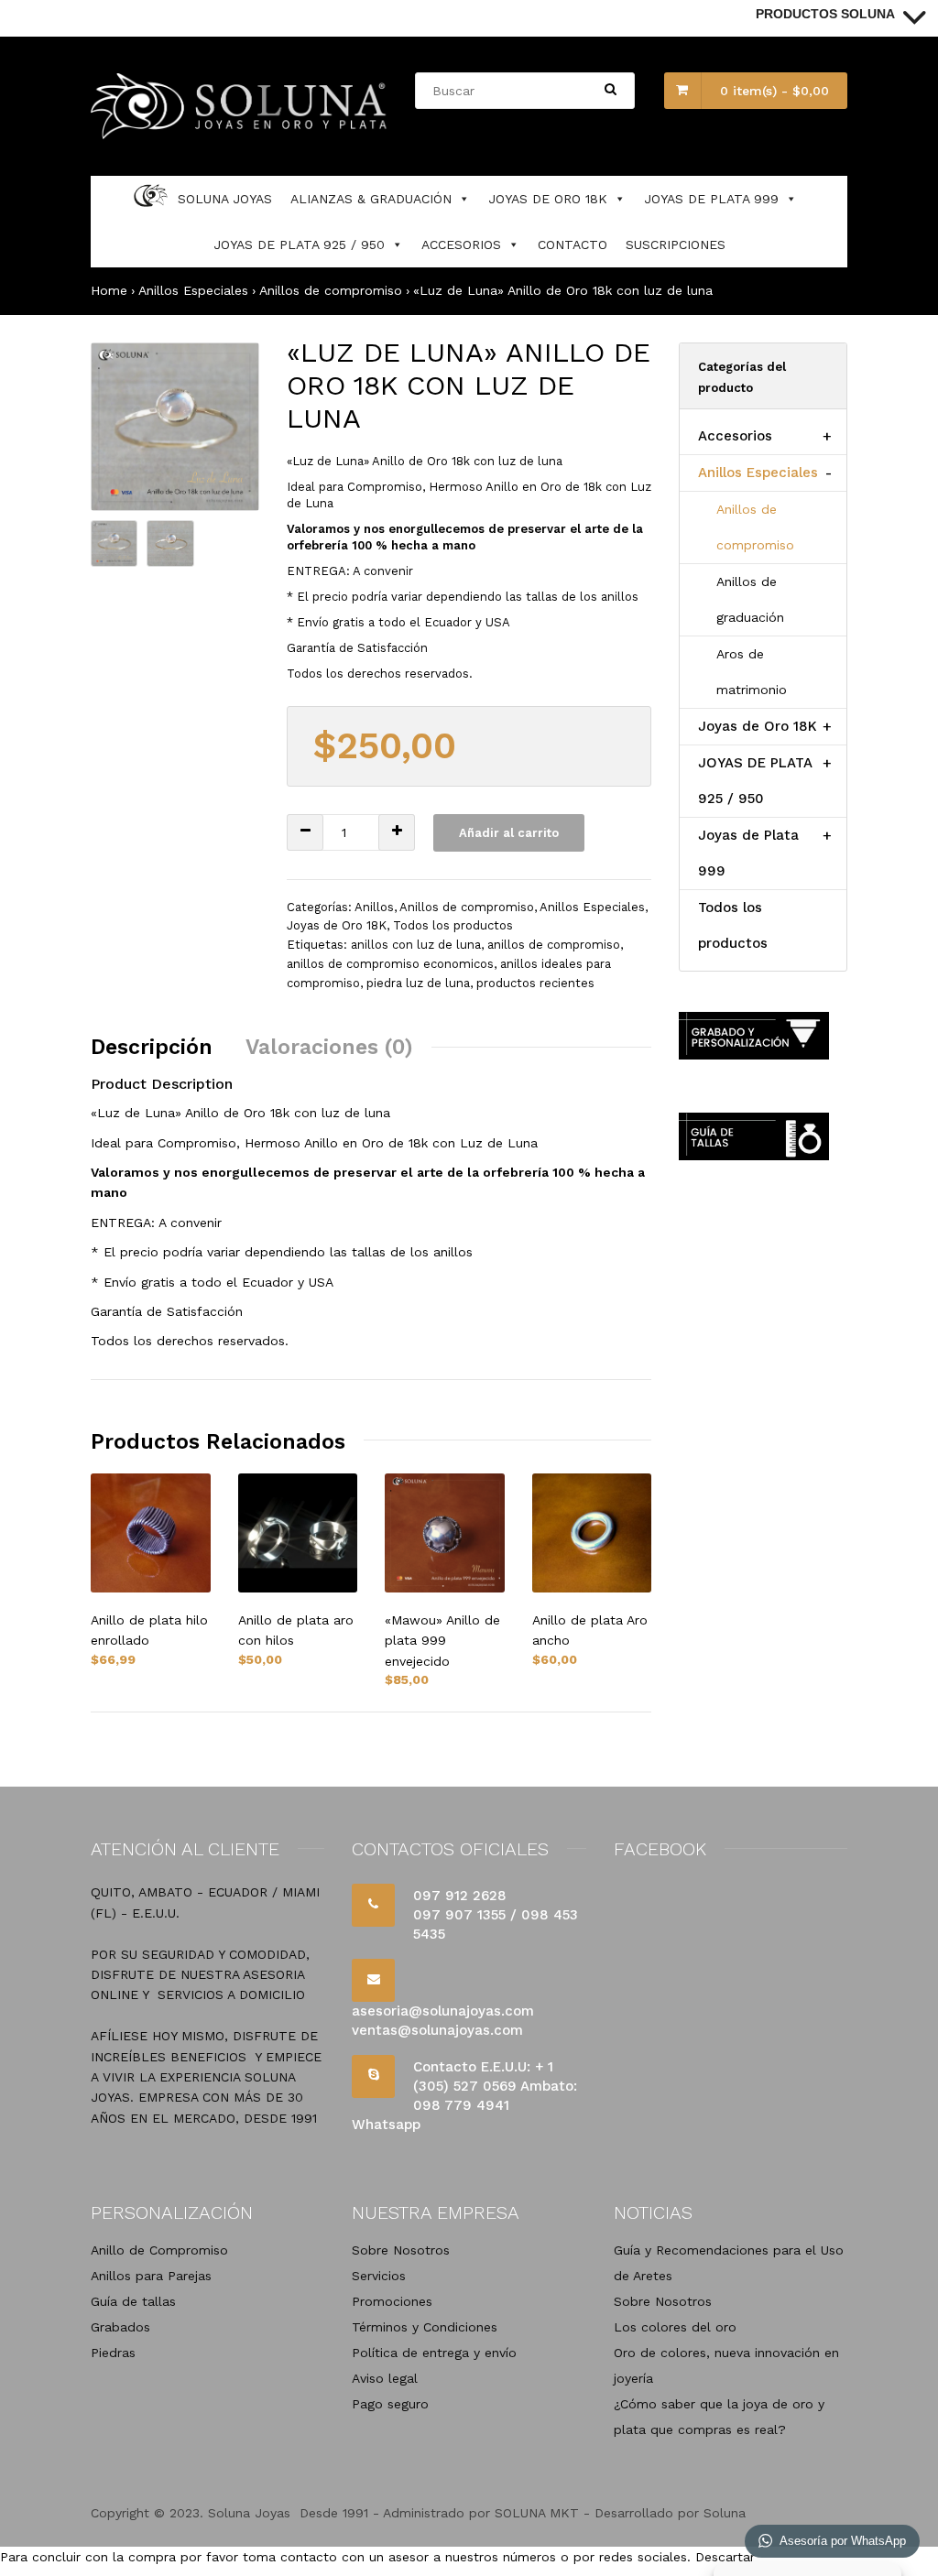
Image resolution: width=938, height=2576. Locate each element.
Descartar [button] (725, 2557)
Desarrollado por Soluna (670, 2513)
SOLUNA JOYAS (225, 199)
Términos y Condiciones (425, 2327)
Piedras (113, 2353)
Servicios (379, 2276)
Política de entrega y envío (434, 2353)
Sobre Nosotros (401, 2250)
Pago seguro (390, 2404)
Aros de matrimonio (752, 672)
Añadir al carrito (509, 833)
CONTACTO (573, 245)
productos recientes (535, 983)
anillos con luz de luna (416, 945)
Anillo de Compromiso (159, 2250)
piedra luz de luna (418, 983)
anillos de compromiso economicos (390, 964)
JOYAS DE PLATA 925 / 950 (299, 245)
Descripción (152, 1047)
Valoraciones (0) (329, 1047)
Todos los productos (453, 925)
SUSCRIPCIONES (676, 245)
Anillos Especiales (193, 290)
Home (109, 290)
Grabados (120, 2327)
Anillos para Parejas (151, 2276)
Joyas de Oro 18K (337, 925)
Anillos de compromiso (331, 290)
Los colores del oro (675, 2327)
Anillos (374, 907)
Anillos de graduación (750, 599)
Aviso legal (385, 2378)
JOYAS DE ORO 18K (548, 199)
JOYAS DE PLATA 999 (711, 199)
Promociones (392, 2301)
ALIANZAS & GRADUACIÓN (371, 199)
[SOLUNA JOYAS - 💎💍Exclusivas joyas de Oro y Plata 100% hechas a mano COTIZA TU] (240, 135)
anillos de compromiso (554, 945)
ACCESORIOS (461, 245)
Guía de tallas (133, 2301)
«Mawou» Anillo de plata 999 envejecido (442, 1641)
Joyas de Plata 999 (748, 853)
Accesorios (735, 436)
